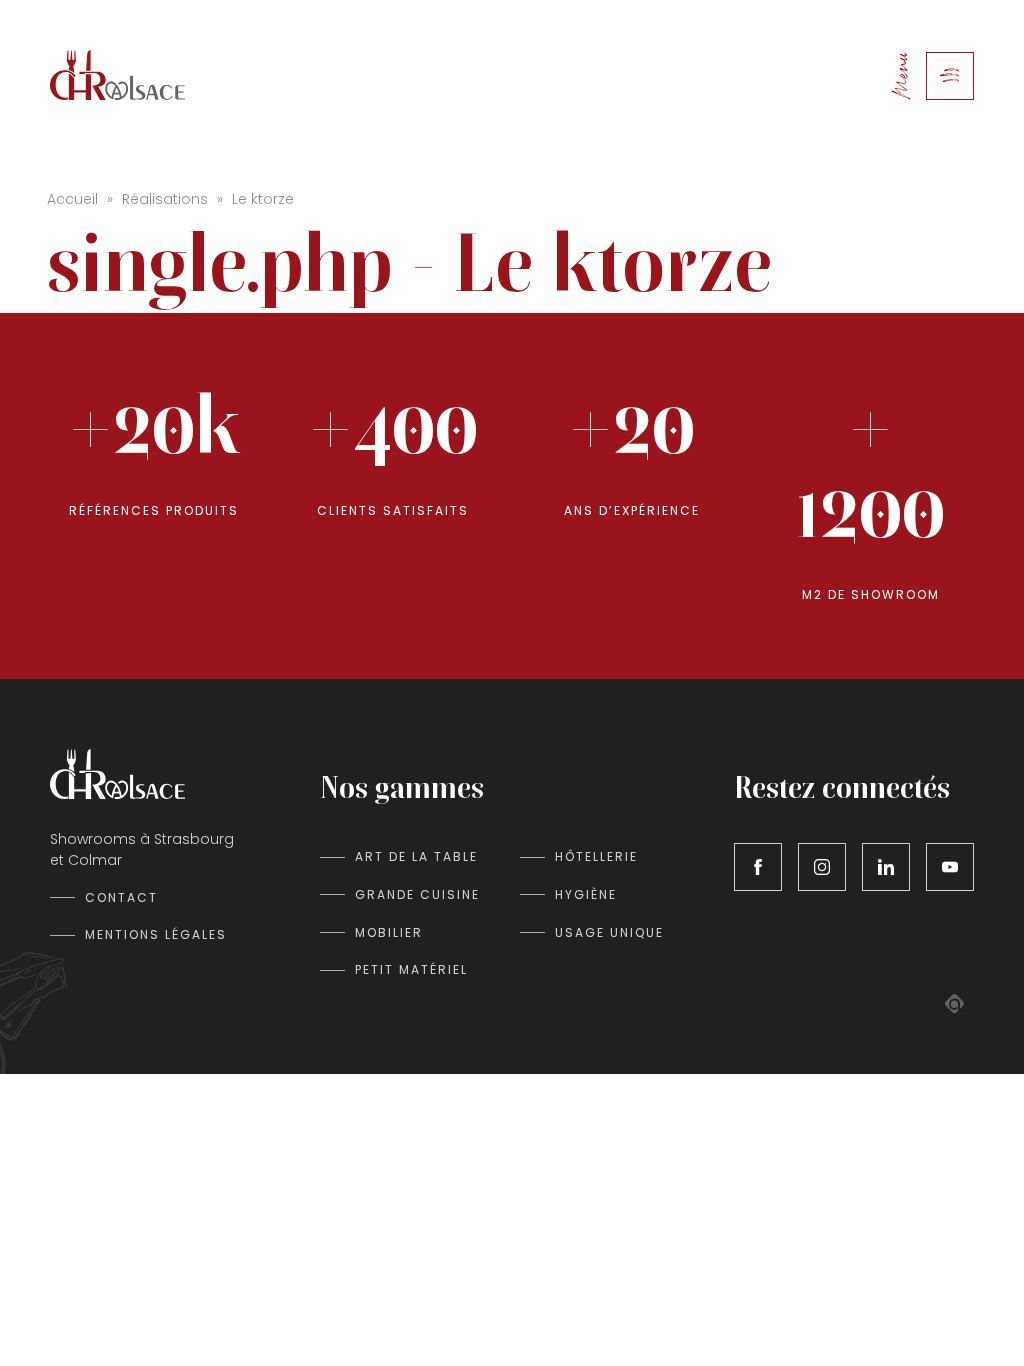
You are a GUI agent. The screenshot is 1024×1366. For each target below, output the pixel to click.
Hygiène (586, 894)
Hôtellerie (596, 856)
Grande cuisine (417, 894)
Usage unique (609, 932)
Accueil (72, 199)
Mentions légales (156, 934)
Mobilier (389, 932)
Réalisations (165, 199)
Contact (121, 897)
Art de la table (416, 856)
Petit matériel (411, 969)
